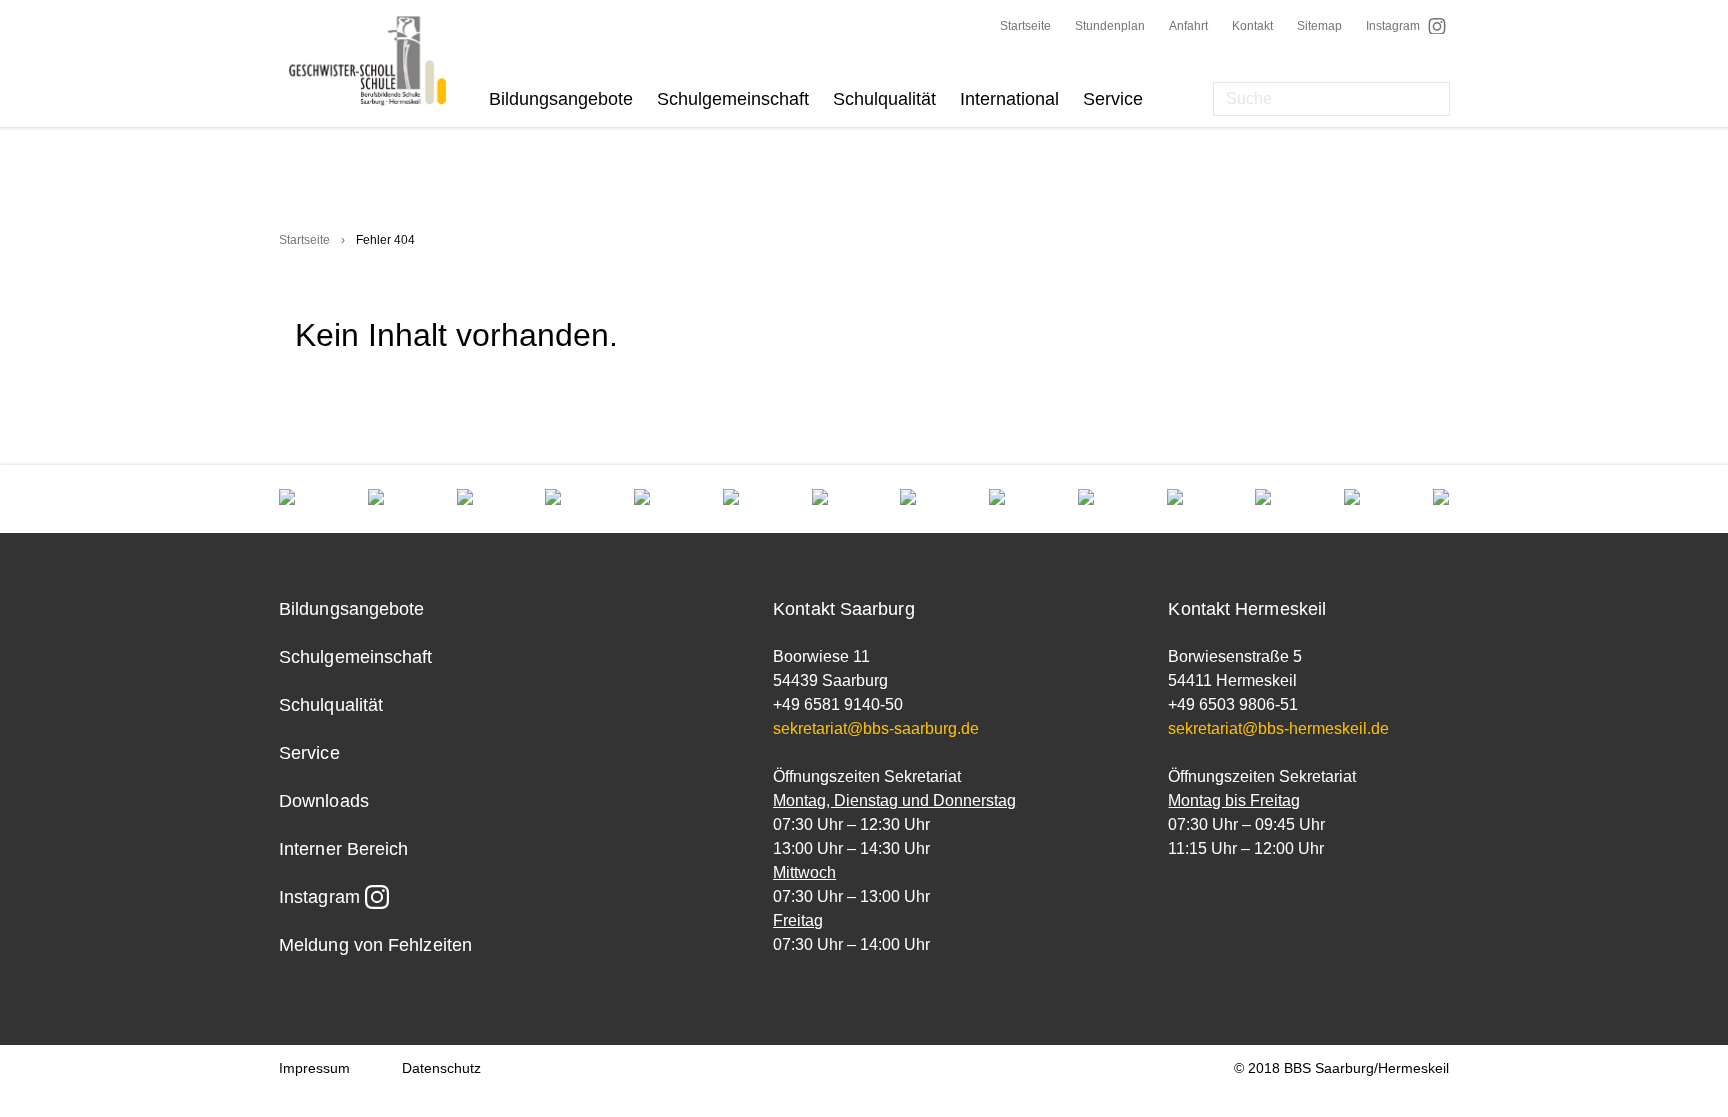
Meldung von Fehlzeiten (375, 945)
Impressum (314, 1068)
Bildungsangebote (561, 99)
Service (1113, 99)
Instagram (1393, 26)
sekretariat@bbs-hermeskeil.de (1278, 728)
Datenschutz (441, 1068)
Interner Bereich (343, 849)
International (1009, 99)
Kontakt (1252, 26)
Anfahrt (1188, 26)
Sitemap (1319, 26)
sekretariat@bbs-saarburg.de (876, 728)
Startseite (1025, 26)
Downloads (324, 801)
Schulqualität (884, 99)
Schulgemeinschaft (733, 99)
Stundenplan (1110, 26)
